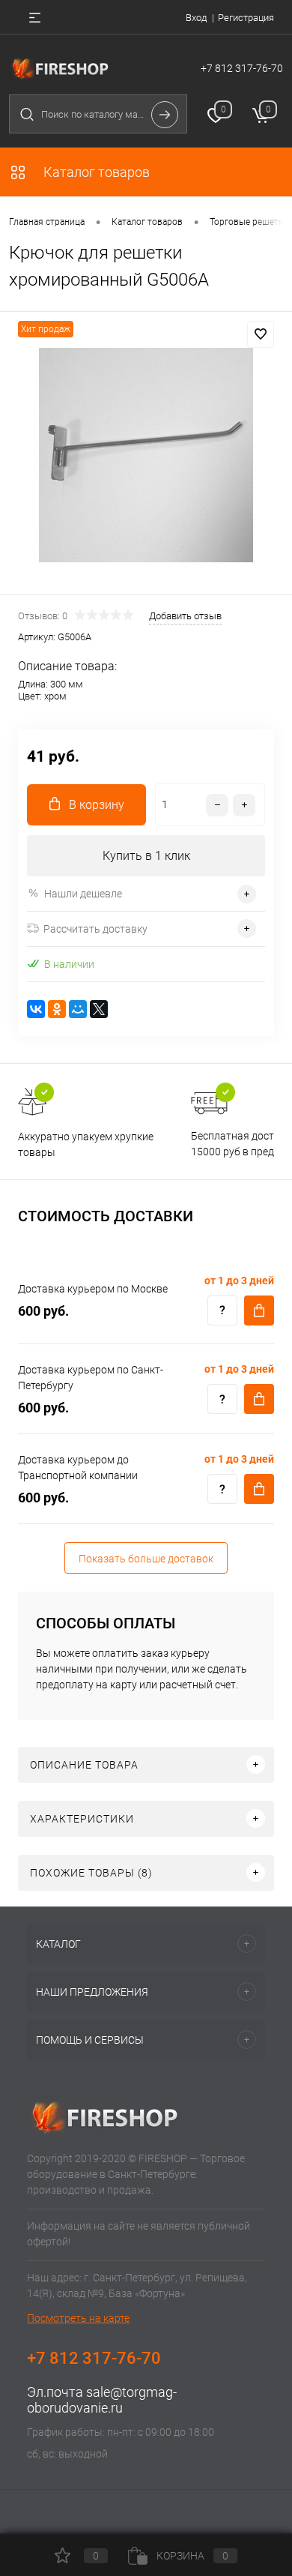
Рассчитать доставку (95, 929)
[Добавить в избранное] (261, 334)
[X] (99, 1009)
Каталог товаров (95, 172)
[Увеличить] (146, 455)
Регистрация (246, 18)
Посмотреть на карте (78, 2318)
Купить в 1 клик (146, 856)
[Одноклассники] (57, 1009)
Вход (196, 18)
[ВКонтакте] (36, 1009)
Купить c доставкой (259, 1310)
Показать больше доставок (146, 1559)
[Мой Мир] (78, 1009)
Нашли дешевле (83, 894)
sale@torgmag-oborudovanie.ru (102, 2400)
